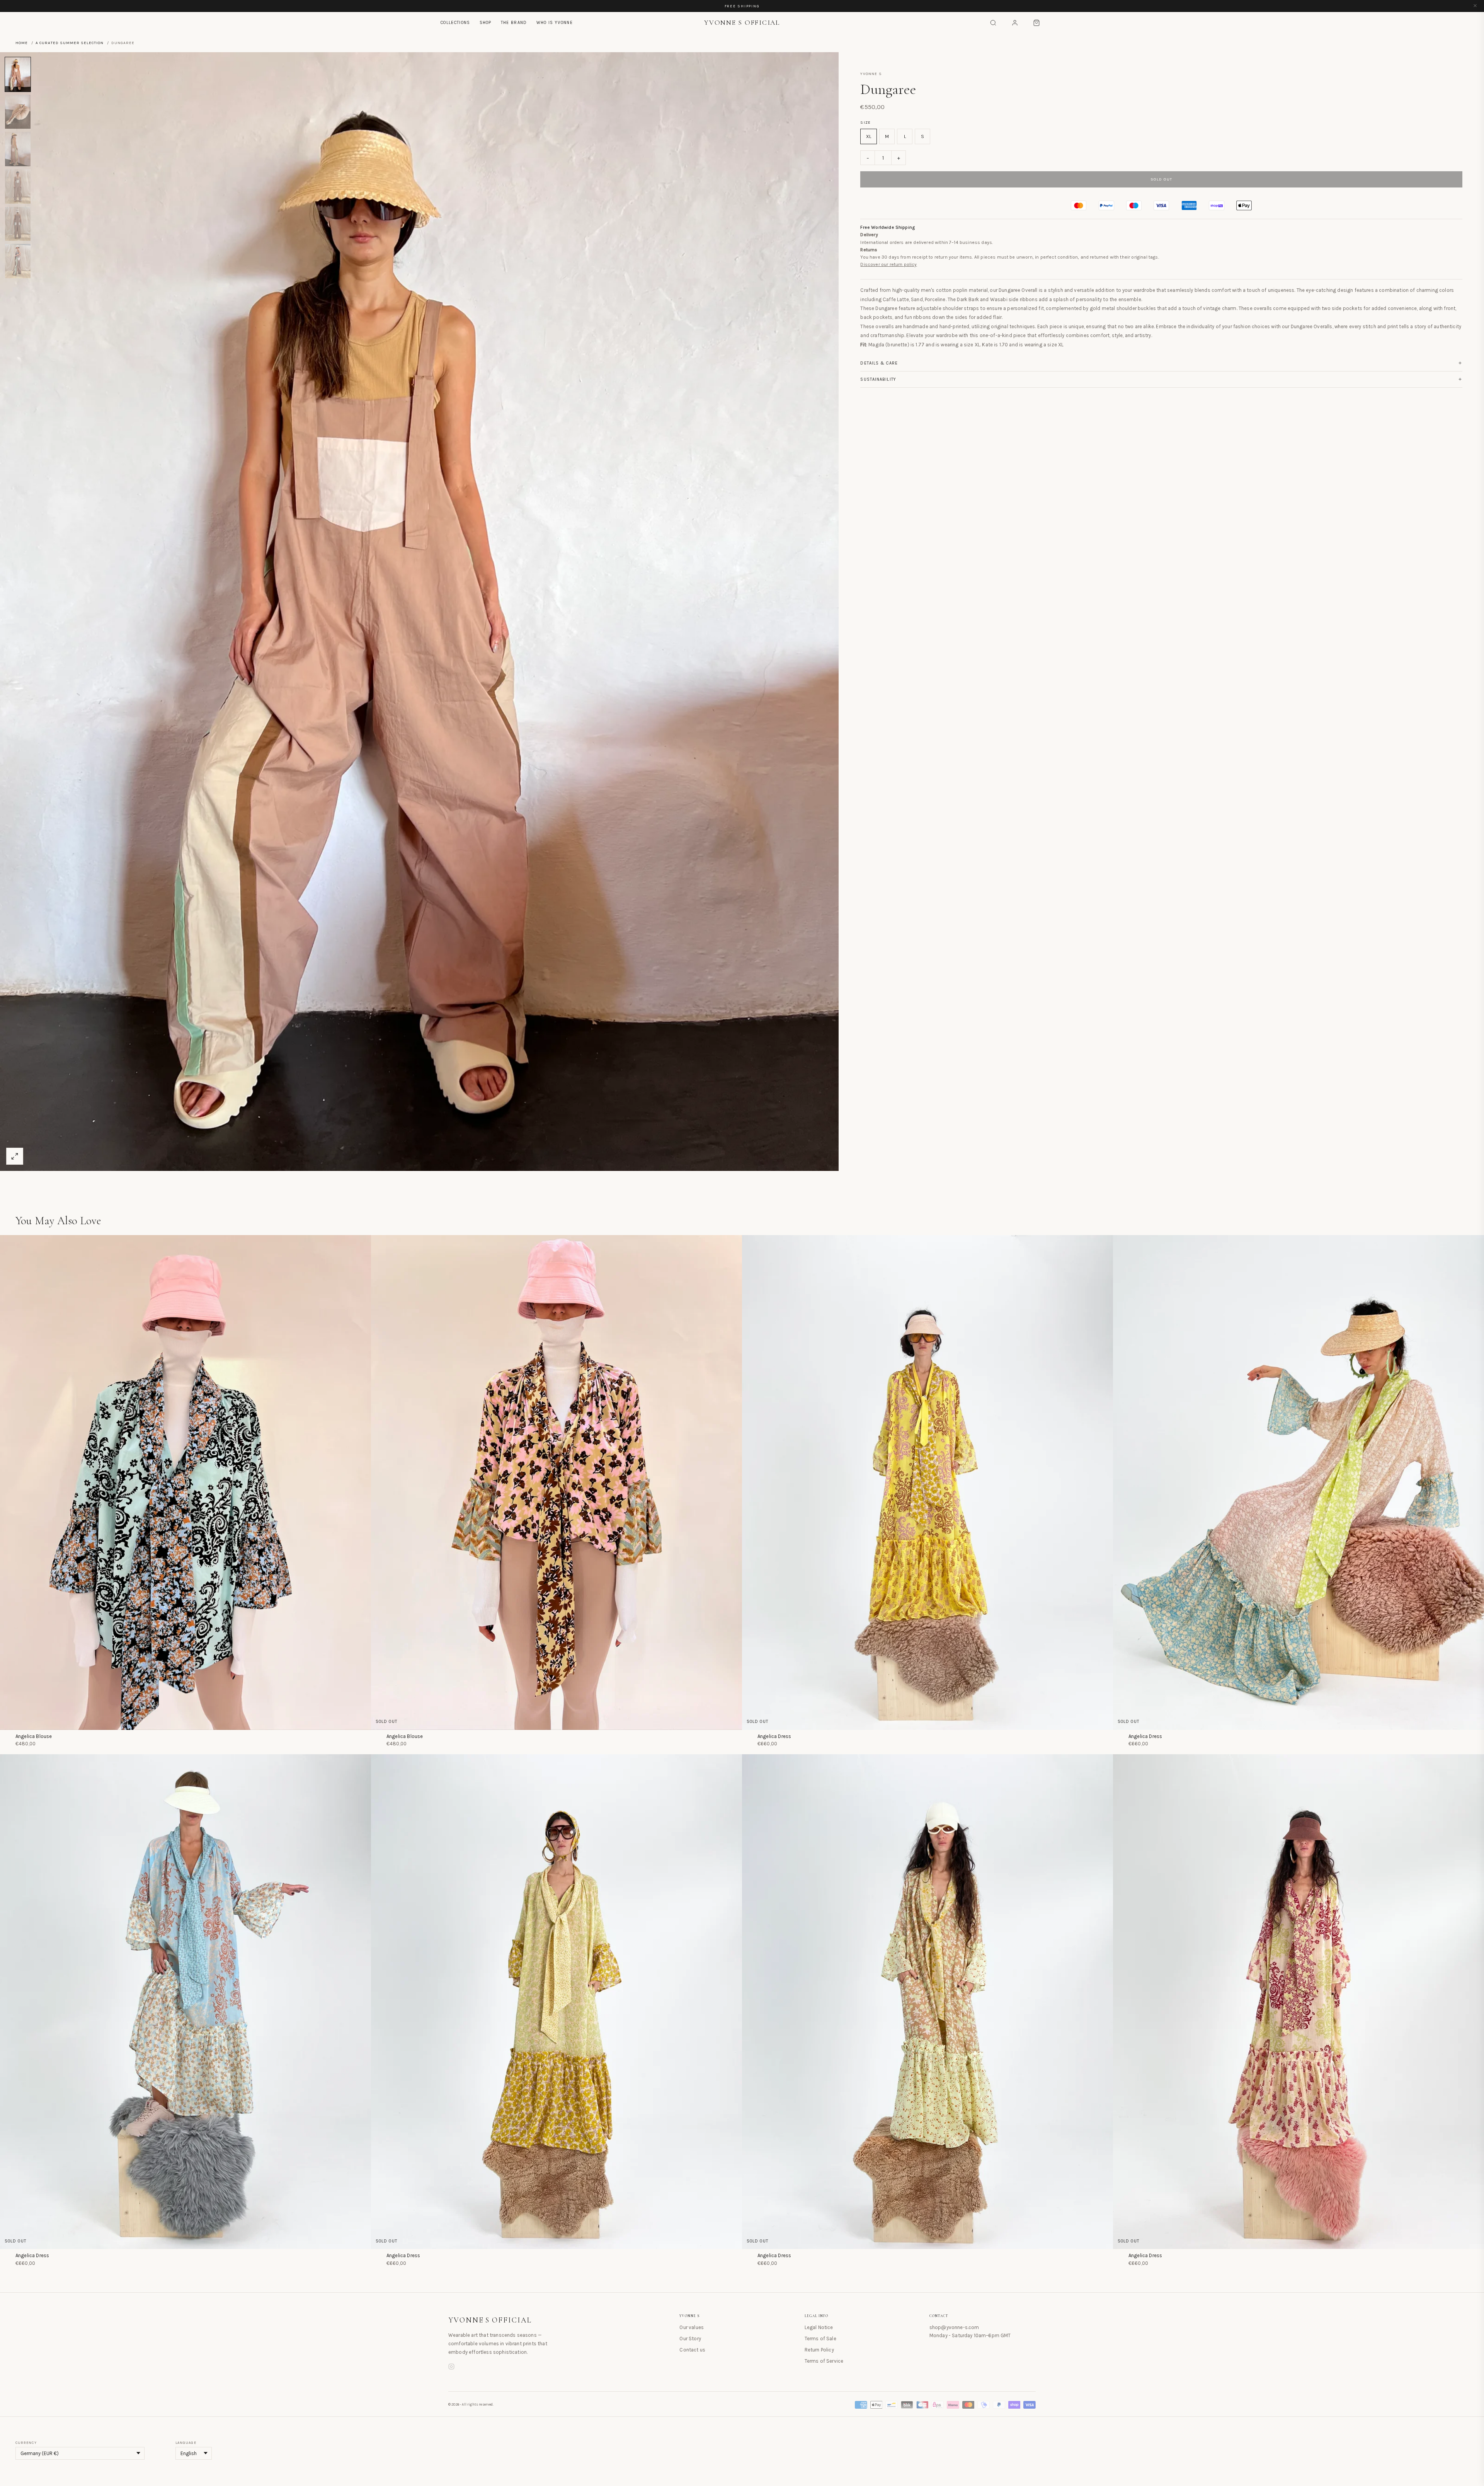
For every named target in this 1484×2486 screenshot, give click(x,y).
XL (869, 136)
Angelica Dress (774, 1736)
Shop (486, 23)
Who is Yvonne (555, 23)
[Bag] (1036, 23)
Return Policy (819, 2350)
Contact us (692, 2350)
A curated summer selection (70, 43)
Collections (455, 23)
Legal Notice (819, 2327)
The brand (514, 23)
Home (22, 43)
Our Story (690, 2339)
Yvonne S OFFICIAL (490, 2320)
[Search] (993, 23)
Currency (26, 2443)
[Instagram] (451, 2368)
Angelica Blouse (34, 1736)
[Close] (1475, 6)
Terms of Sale (820, 2339)
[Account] (1015, 23)
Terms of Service (824, 2361)
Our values (692, 2327)
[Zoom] (15, 1156)
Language (186, 2443)
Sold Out (1162, 179)
